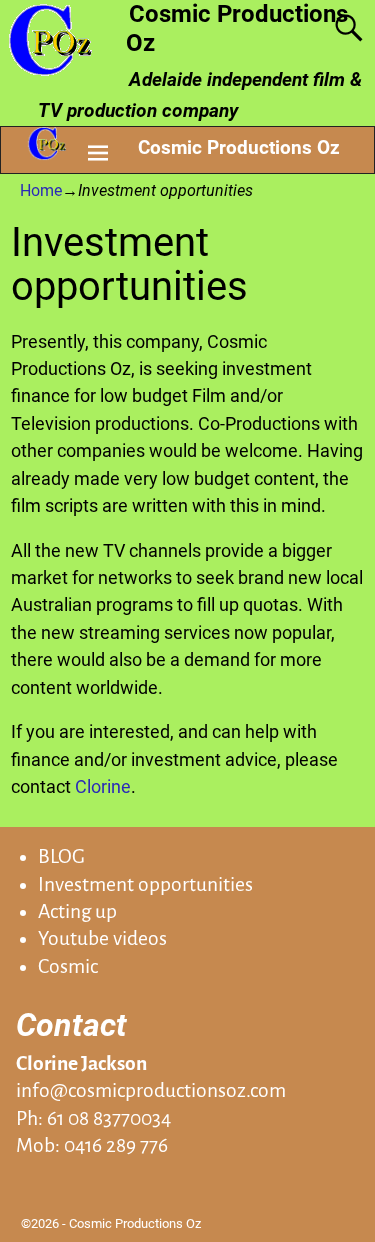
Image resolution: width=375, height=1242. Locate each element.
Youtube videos (102, 938)
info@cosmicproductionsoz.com (151, 1090)
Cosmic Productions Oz (239, 148)
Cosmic (68, 966)
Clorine (103, 787)
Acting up (77, 911)
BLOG (61, 856)
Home (41, 190)
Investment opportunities (145, 884)
